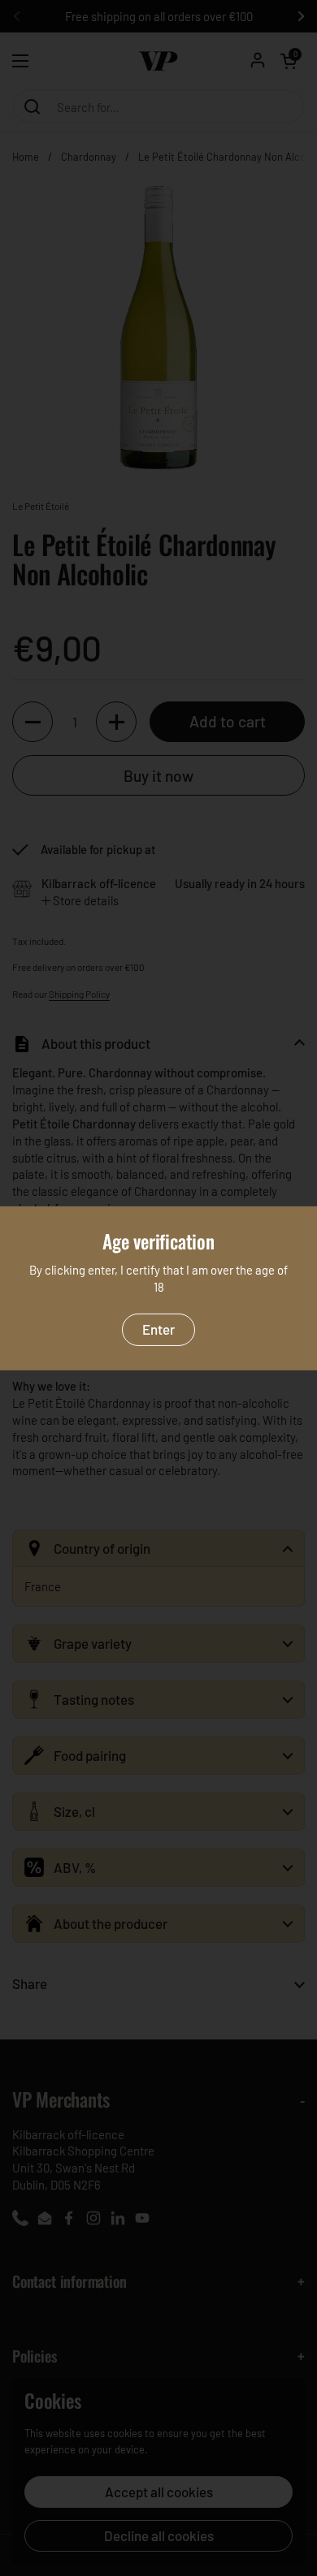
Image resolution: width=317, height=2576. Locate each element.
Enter (158, 1329)
